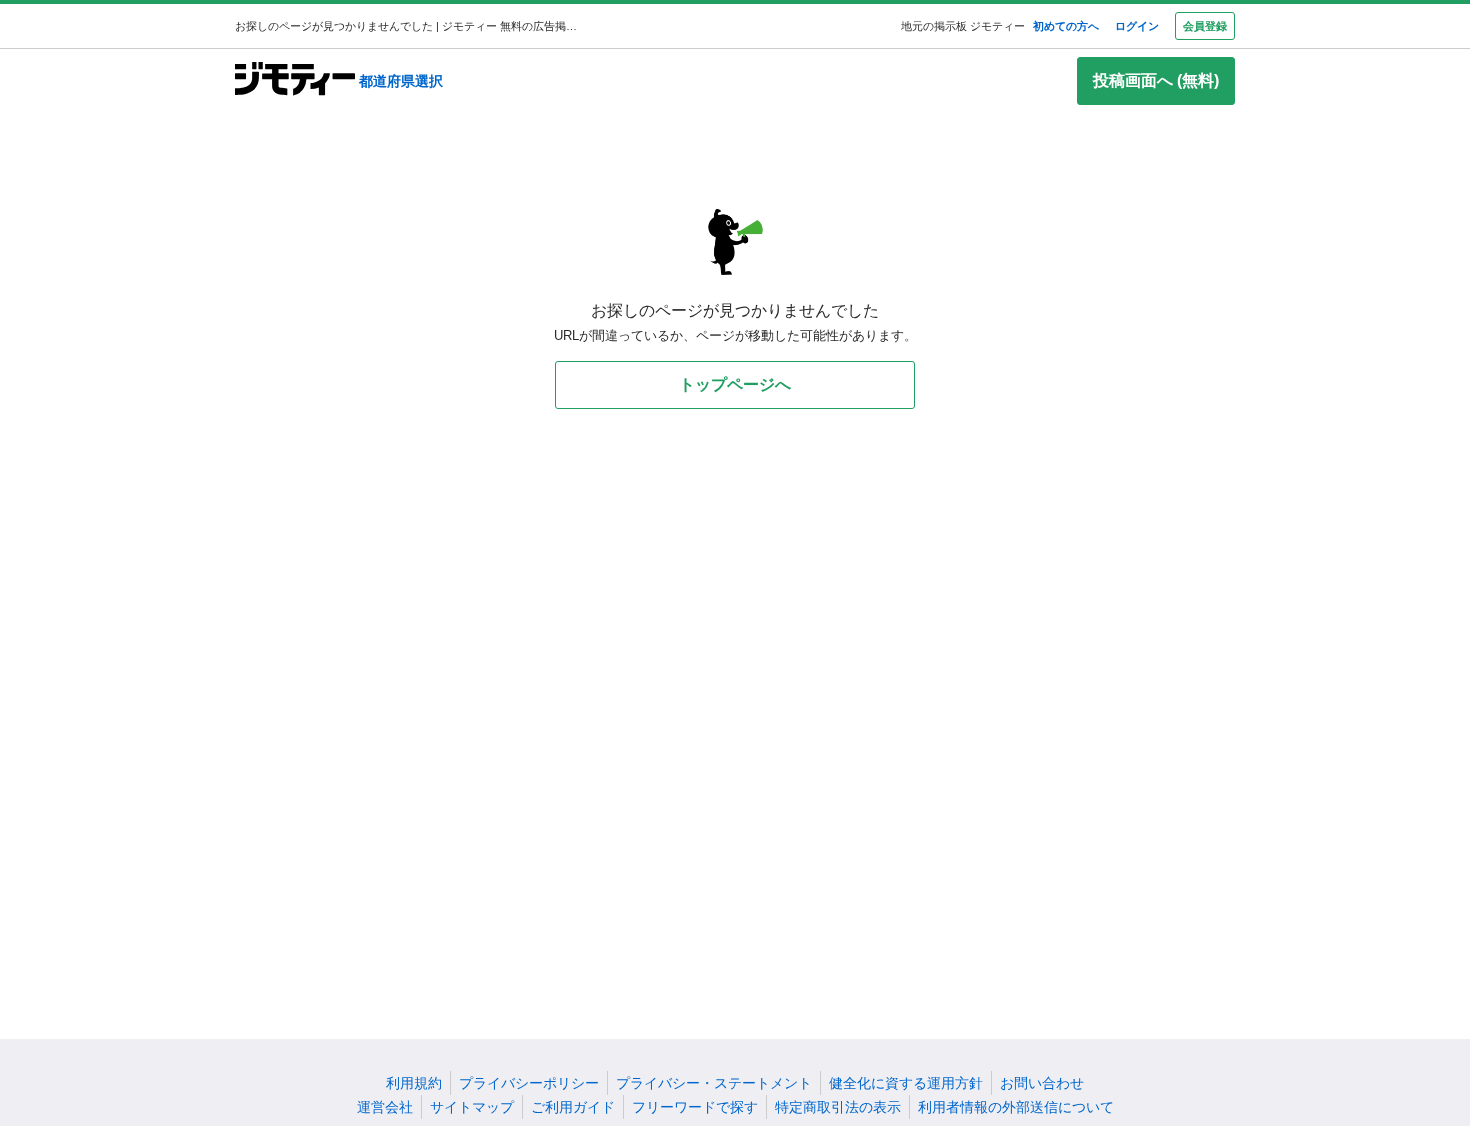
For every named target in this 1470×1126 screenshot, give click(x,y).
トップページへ (735, 384)
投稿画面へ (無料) (1156, 80)
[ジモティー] (295, 80)
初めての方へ (1066, 26)
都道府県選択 (401, 81)
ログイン (1137, 26)
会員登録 (1205, 26)
